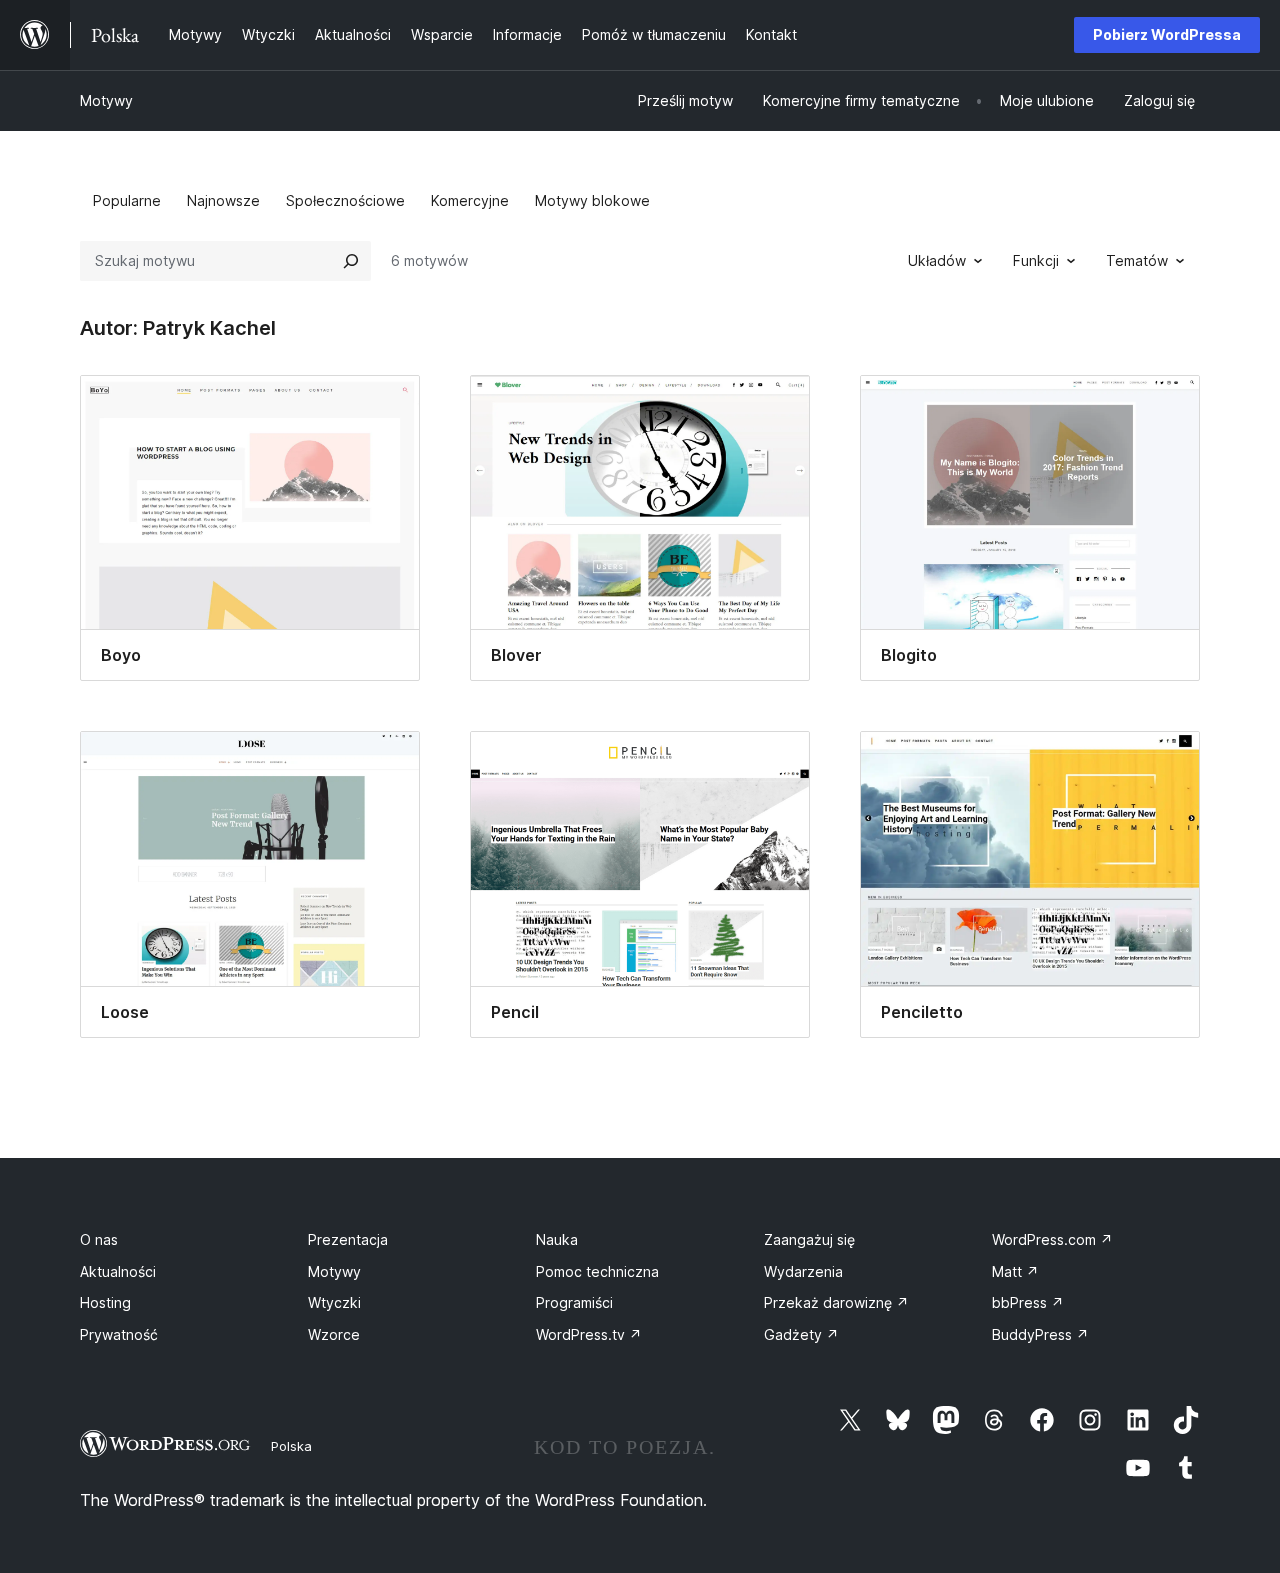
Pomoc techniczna (597, 1271)
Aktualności (118, 1271)
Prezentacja (348, 1239)
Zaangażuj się (809, 1239)
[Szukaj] (351, 261)
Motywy (106, 100)
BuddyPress (1040, 1334)
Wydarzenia (803, 1271)
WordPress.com (1052, 1239)
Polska (291, 1446)
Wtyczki (334, 1302)
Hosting (105, 1302)
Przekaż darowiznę (836, 1302)
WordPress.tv (589, 1334)
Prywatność (119, 1334)
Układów (937, 260)
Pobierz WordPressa (1167, 34)
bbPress (1028, 1302)
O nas (99, 1239)
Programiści (574, 1302)
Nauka (557, 1239)
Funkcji (1036, 260)
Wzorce (334, 1334)
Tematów (1137, 260)
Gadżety (801, 1334)
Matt (1015, 1271)
